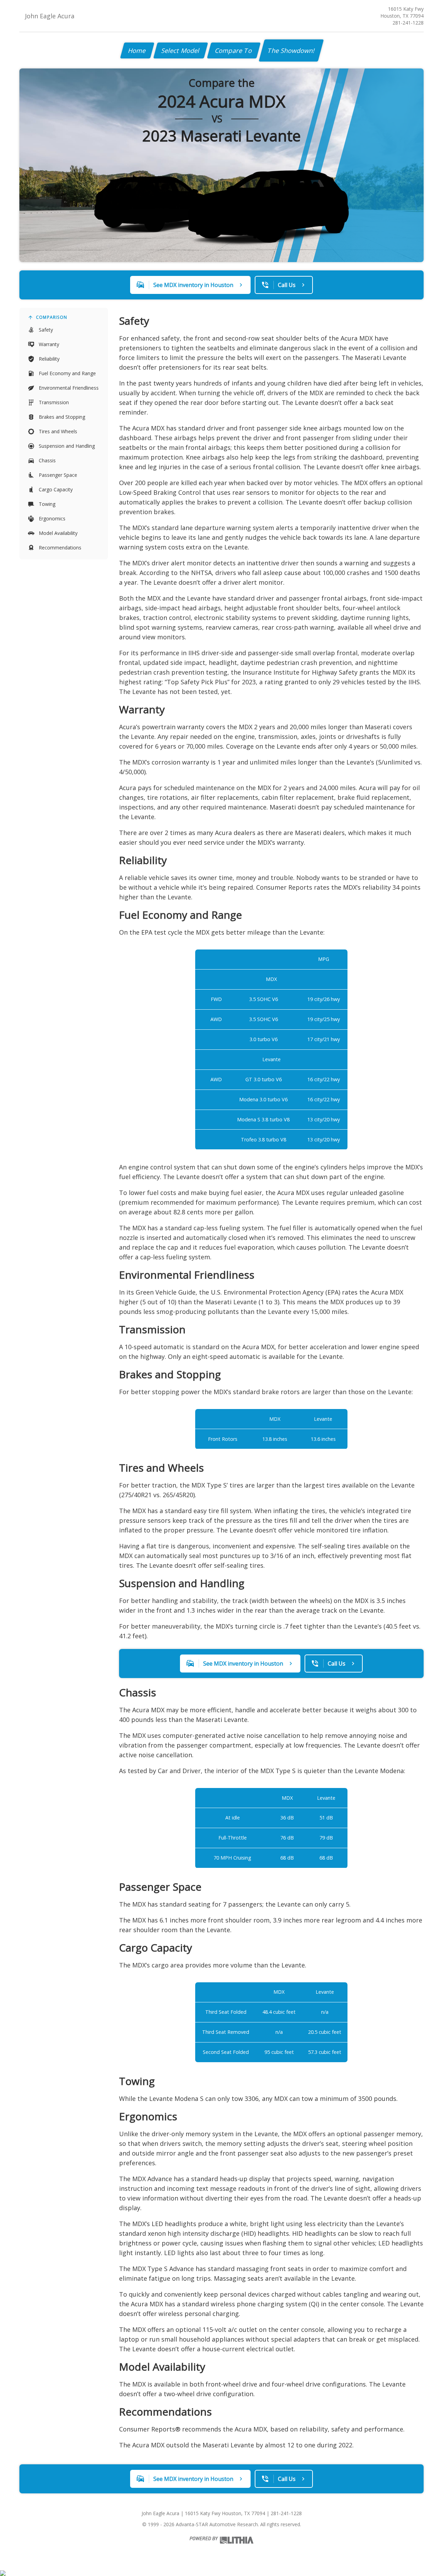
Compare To (234, 50)
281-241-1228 (408, 23)
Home (137, 50)
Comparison (52, 317)
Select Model (181, 50)
